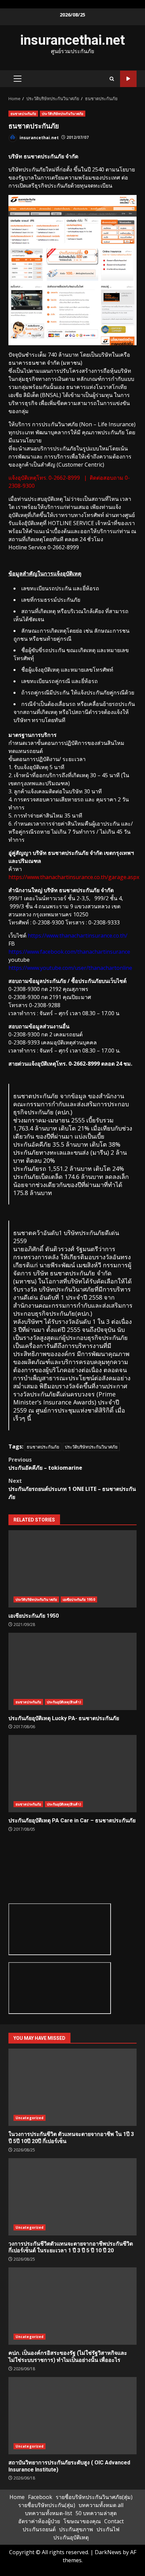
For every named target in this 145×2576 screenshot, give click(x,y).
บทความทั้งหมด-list (49, 2513)
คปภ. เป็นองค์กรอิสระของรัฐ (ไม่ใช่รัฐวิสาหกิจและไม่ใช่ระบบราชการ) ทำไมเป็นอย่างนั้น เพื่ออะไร (72, 2306)
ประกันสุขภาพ (76, 2529)
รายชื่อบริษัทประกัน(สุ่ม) (47, 2505)
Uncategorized (30, 2118)
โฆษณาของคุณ (82, 2521)
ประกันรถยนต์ (39, 2529)
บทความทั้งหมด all (101, 2505)
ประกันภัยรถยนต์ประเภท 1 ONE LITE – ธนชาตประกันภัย (72, 1489)
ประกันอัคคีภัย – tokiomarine (45, 1464)
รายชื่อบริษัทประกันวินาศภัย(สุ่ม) (94, 2497)
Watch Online (128, 79)
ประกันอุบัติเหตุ (71, 2537)
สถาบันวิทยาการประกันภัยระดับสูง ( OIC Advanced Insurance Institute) (72, 2416)
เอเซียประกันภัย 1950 (72, 1569)
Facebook (40, 2497)
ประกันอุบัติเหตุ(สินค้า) (64, 1702)
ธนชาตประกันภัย (23, 114)
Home (17, 2497)
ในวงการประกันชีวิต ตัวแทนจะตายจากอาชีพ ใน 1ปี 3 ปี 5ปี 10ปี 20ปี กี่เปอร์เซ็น (72, 2087)
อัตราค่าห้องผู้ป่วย (39, 2521)
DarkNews (108, 2552)
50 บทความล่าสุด (96, 2513)
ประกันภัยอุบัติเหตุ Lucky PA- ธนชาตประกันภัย (72, 1671)
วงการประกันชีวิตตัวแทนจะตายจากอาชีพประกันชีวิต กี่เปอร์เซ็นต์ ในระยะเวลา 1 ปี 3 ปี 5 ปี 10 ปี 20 (72, 2197)
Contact (114, 2521)
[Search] (112, 79)
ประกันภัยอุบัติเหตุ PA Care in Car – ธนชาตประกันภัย (72, 1774)
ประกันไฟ (108, 2529)
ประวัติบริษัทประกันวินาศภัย (63, 114)
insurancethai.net (72, 40)
